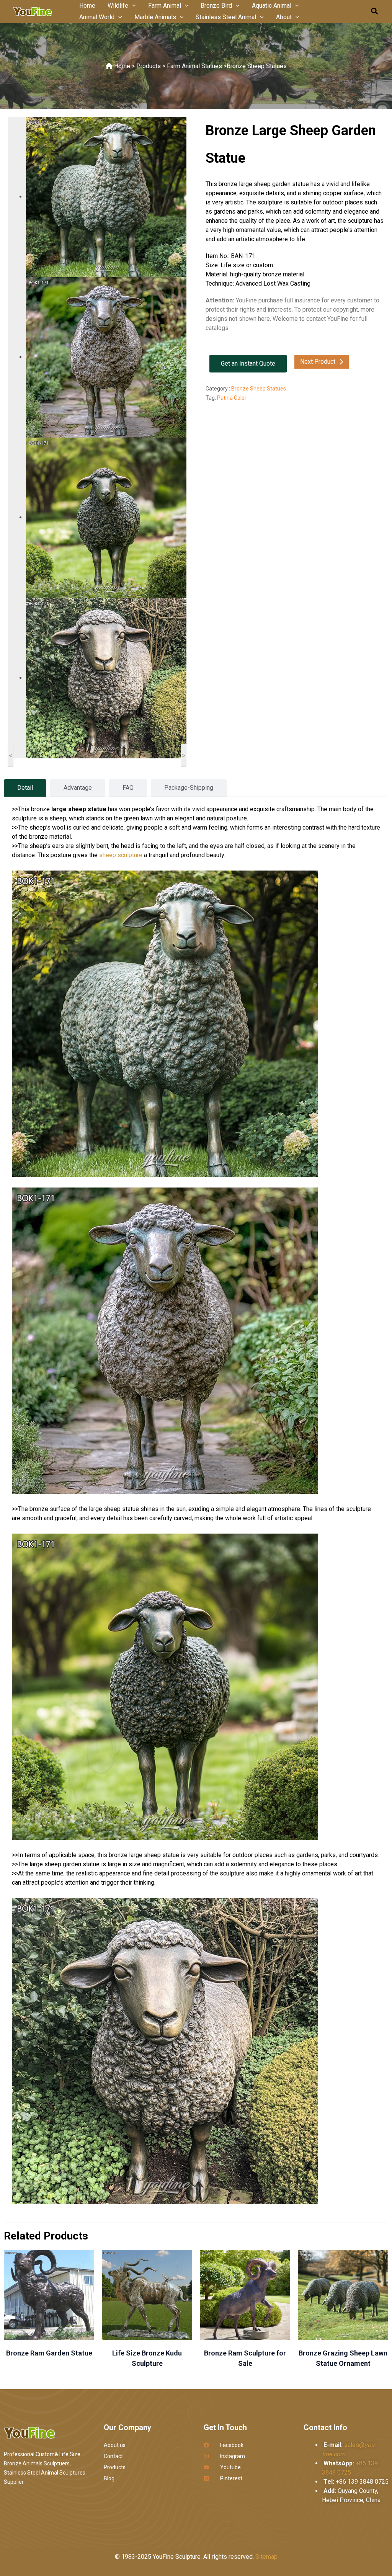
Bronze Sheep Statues (257, 66)
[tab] (25, 788)
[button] (132, 6)
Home (122, 66)
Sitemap (266, 2557)
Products (149, 66)
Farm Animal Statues (194, 66)
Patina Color (232, 398)
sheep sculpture (121, 855)
